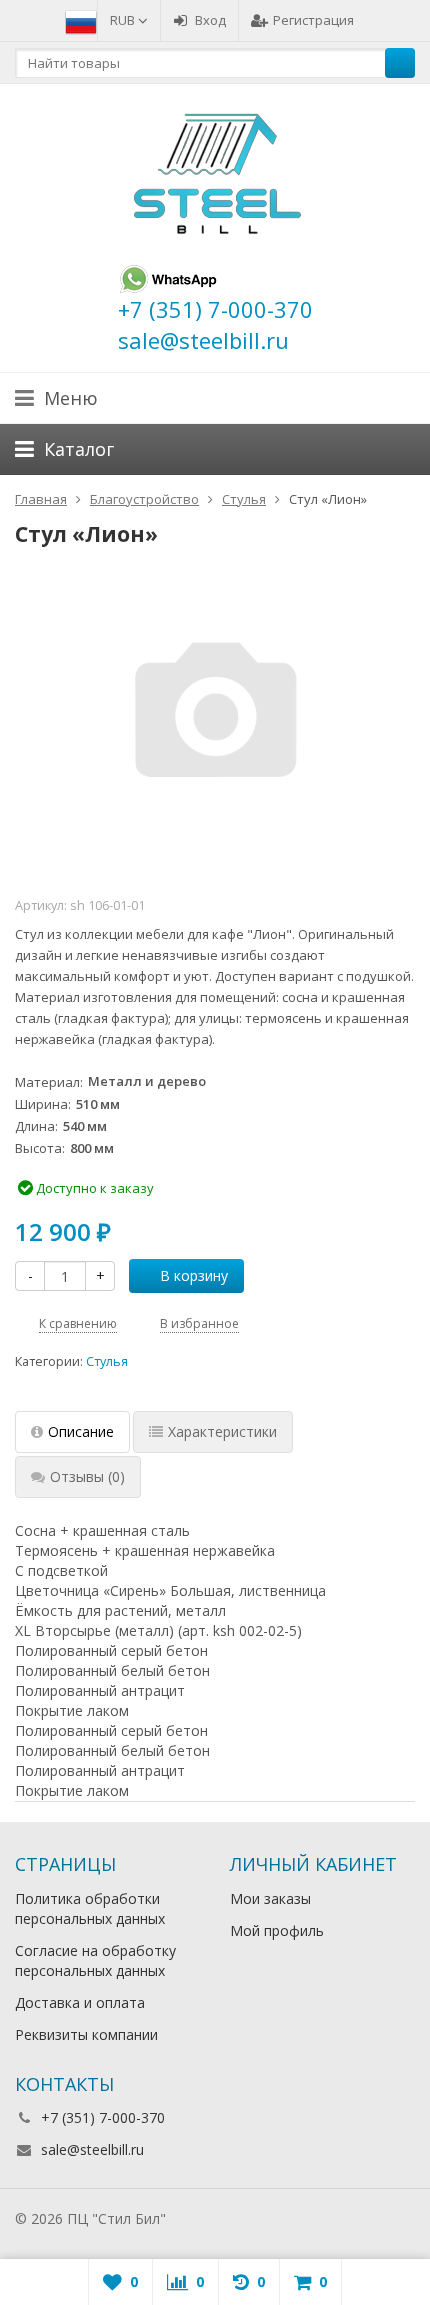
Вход (210, 20)
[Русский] (81, 20)
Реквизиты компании (86, 2034)
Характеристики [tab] (222, 1431)
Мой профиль (277, 1930)
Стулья (107, 1361)
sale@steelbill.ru (92, 2149)
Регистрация (313, 20)
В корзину (194, 1275)
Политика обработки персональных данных (90, 1908)
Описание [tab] (81, 1431)
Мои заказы (270, 1898)
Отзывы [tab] (87, 1476)
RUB (124, 20)
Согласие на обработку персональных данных (95, 1960)
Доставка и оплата (80, 2002)
